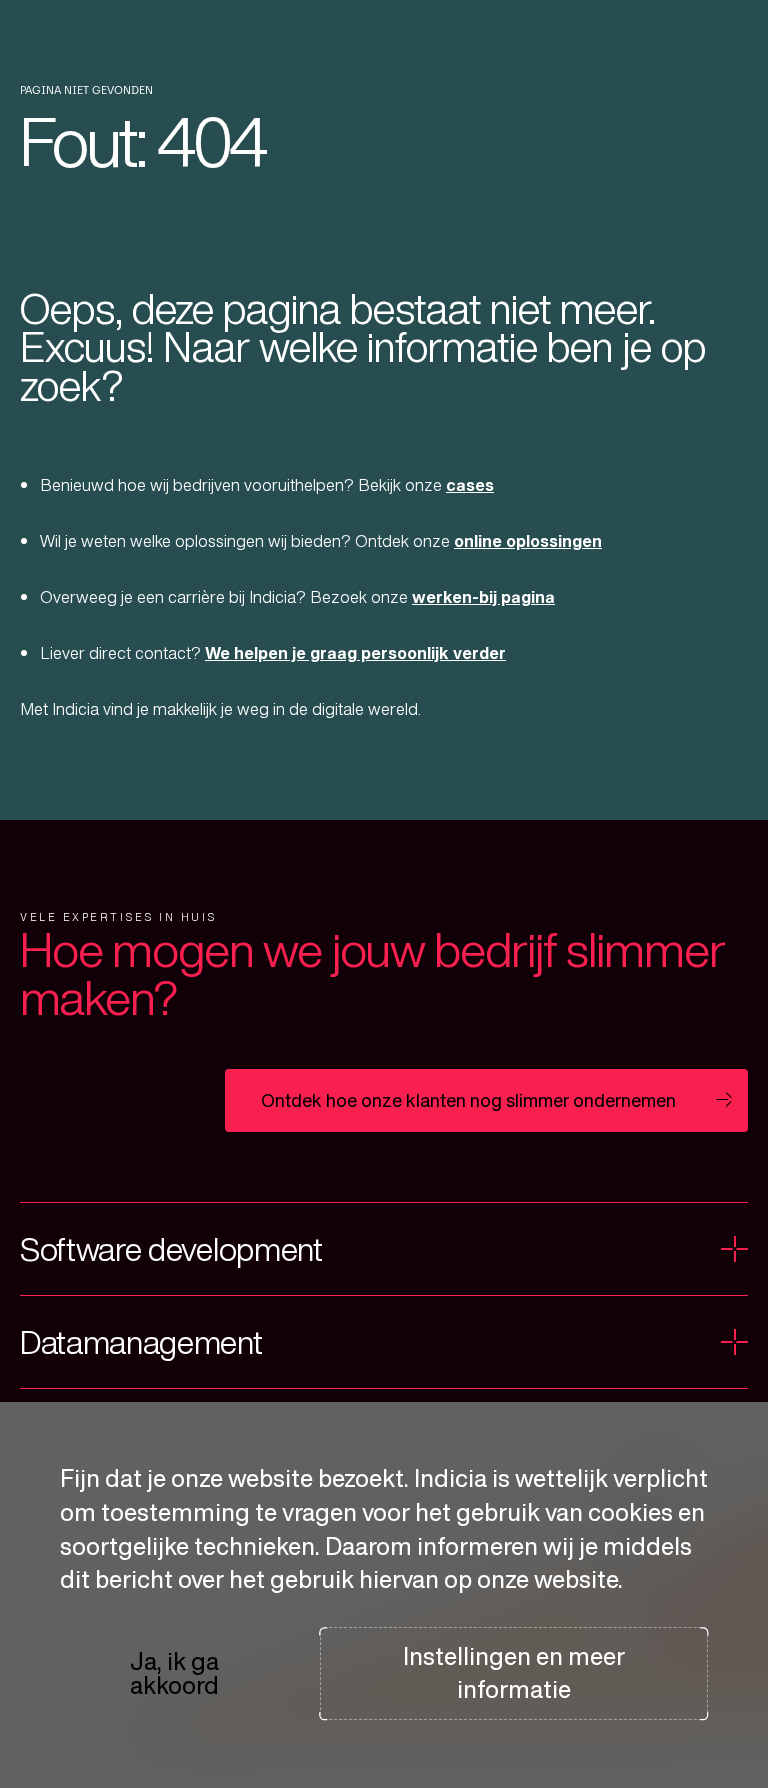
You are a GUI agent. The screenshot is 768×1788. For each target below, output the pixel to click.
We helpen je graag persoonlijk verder (355, 653)
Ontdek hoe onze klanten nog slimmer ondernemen (468, 1100)
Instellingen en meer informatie (514, 1673)
